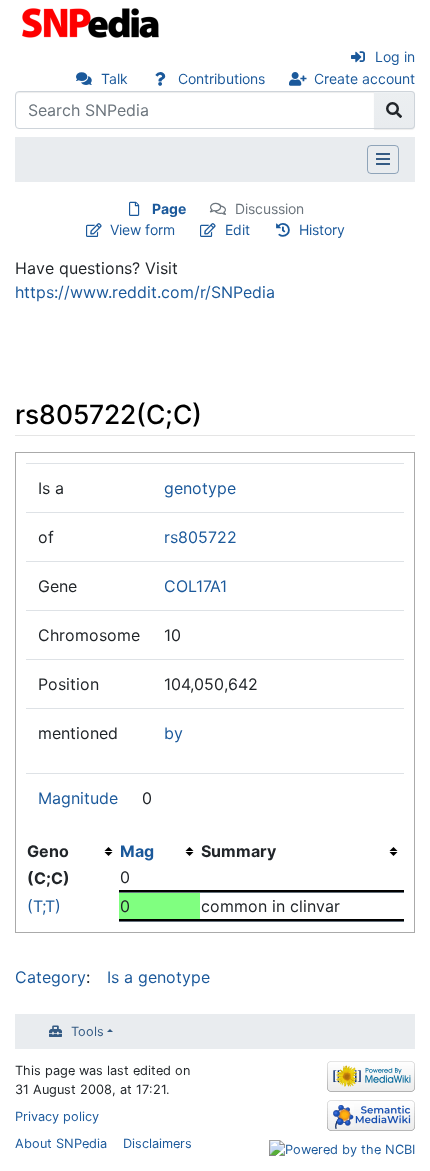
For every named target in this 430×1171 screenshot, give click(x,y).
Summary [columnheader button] (238, 851)
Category (50, 977)
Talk (114, 78)
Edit (237, 229)
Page (169, 208)
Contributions (221, 78)
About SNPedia (61, 1143)
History (322, 229)
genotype (200, 488)
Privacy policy (57, 1116)
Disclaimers (157, 1143)
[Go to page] (394, 110)
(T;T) (44, 906)
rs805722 (200, 537)
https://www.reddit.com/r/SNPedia (145, 292)
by (173, 733)
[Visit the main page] (92, 21)
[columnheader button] (159, 851)
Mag (137, 851)
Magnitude (78, 798)
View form (142, 229)
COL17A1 (195, 586)
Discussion (269, 208)
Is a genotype (158, 977)
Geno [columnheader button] (48, 851)
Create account (364, 78)
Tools (87, 1031)
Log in (395, 56)
